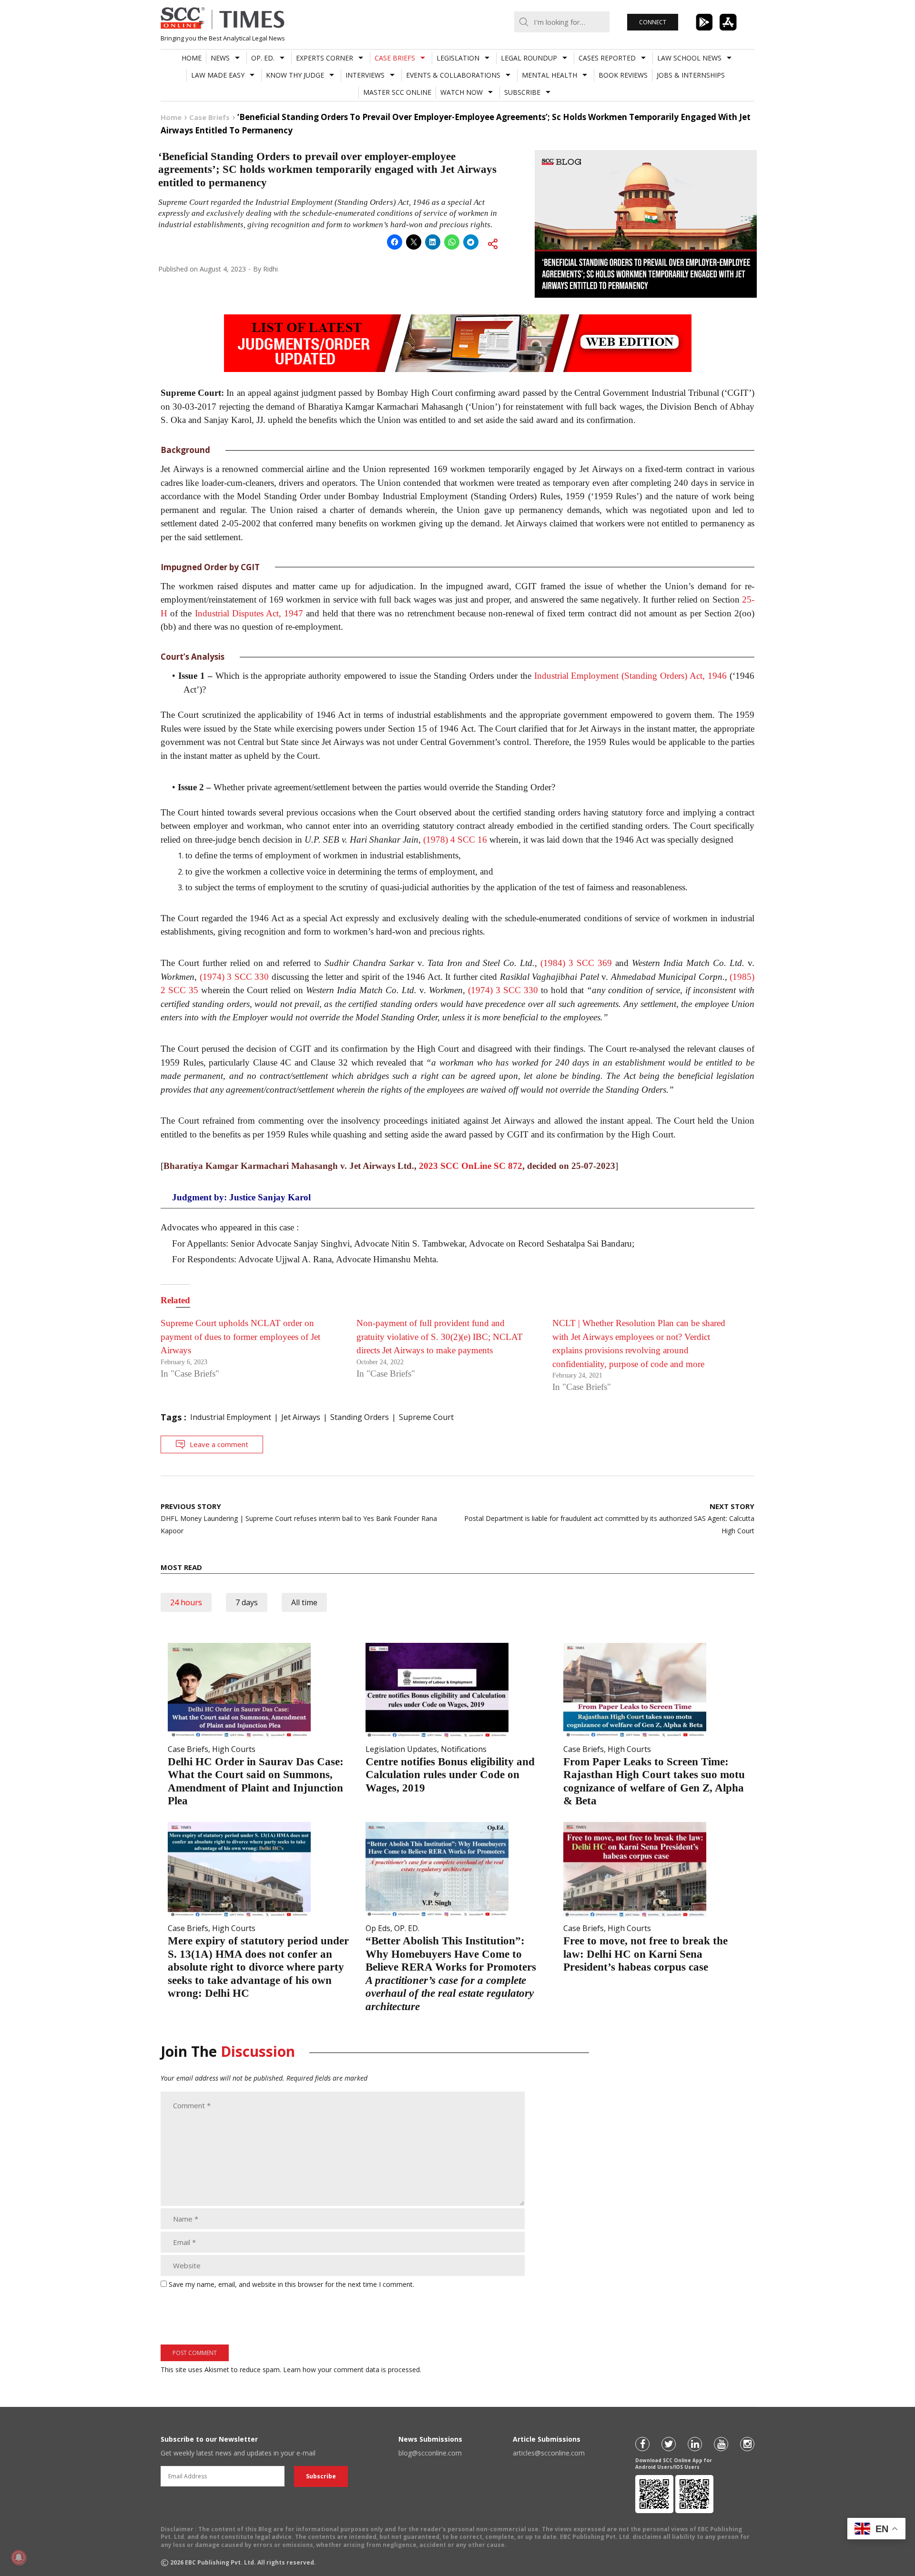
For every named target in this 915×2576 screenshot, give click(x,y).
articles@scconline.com (549, 2453)
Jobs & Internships (691, 75)
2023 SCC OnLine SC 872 (471, 1166)
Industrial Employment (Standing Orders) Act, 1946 (631, 676)
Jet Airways (301, 1417)
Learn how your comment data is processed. (352, 2370)
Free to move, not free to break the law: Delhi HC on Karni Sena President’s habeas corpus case (646, 1954)
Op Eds (378, 1928)
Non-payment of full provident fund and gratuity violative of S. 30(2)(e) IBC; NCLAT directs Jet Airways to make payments (440, 1337)
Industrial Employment (231, 1417)
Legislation (458, 58)
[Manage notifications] (19, 2557)
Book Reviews (623, 75)
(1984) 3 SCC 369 (576, 963)
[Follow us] (642, 2444)
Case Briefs (395, 58)
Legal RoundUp (529, 58)
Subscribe (522, 92)
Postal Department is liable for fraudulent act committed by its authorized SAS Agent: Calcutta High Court (609, 1518)
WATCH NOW (462, 92)
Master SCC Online (397, 92)
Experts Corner (325, 58)
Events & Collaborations (453, 75)
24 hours (186, 1602)
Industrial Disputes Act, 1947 (249, 613)
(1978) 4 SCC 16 (455, 840)
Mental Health (549, 75)
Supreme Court (426, 1417)
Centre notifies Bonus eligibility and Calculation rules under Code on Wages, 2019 (450, 1775)
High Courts (234, 1749)
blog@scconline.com (430, 2453)
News (220, 58)
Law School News (689, 58)
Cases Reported (607, 58)
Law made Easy (218, 75)
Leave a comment (219, 1444)
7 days (247, 1602)
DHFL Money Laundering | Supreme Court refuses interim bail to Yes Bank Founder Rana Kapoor (299, 1518)
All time (304, 1602)
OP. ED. (263, 58)
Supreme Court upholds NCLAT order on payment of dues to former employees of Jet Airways (240, 1337)
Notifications (464, 1749)
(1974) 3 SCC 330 (234, 977)
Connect (653, 22)
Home (192, 58)
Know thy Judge (295, 75)
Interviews (365, 75)
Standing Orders (360, 1417)
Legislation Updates (401, 1749)
